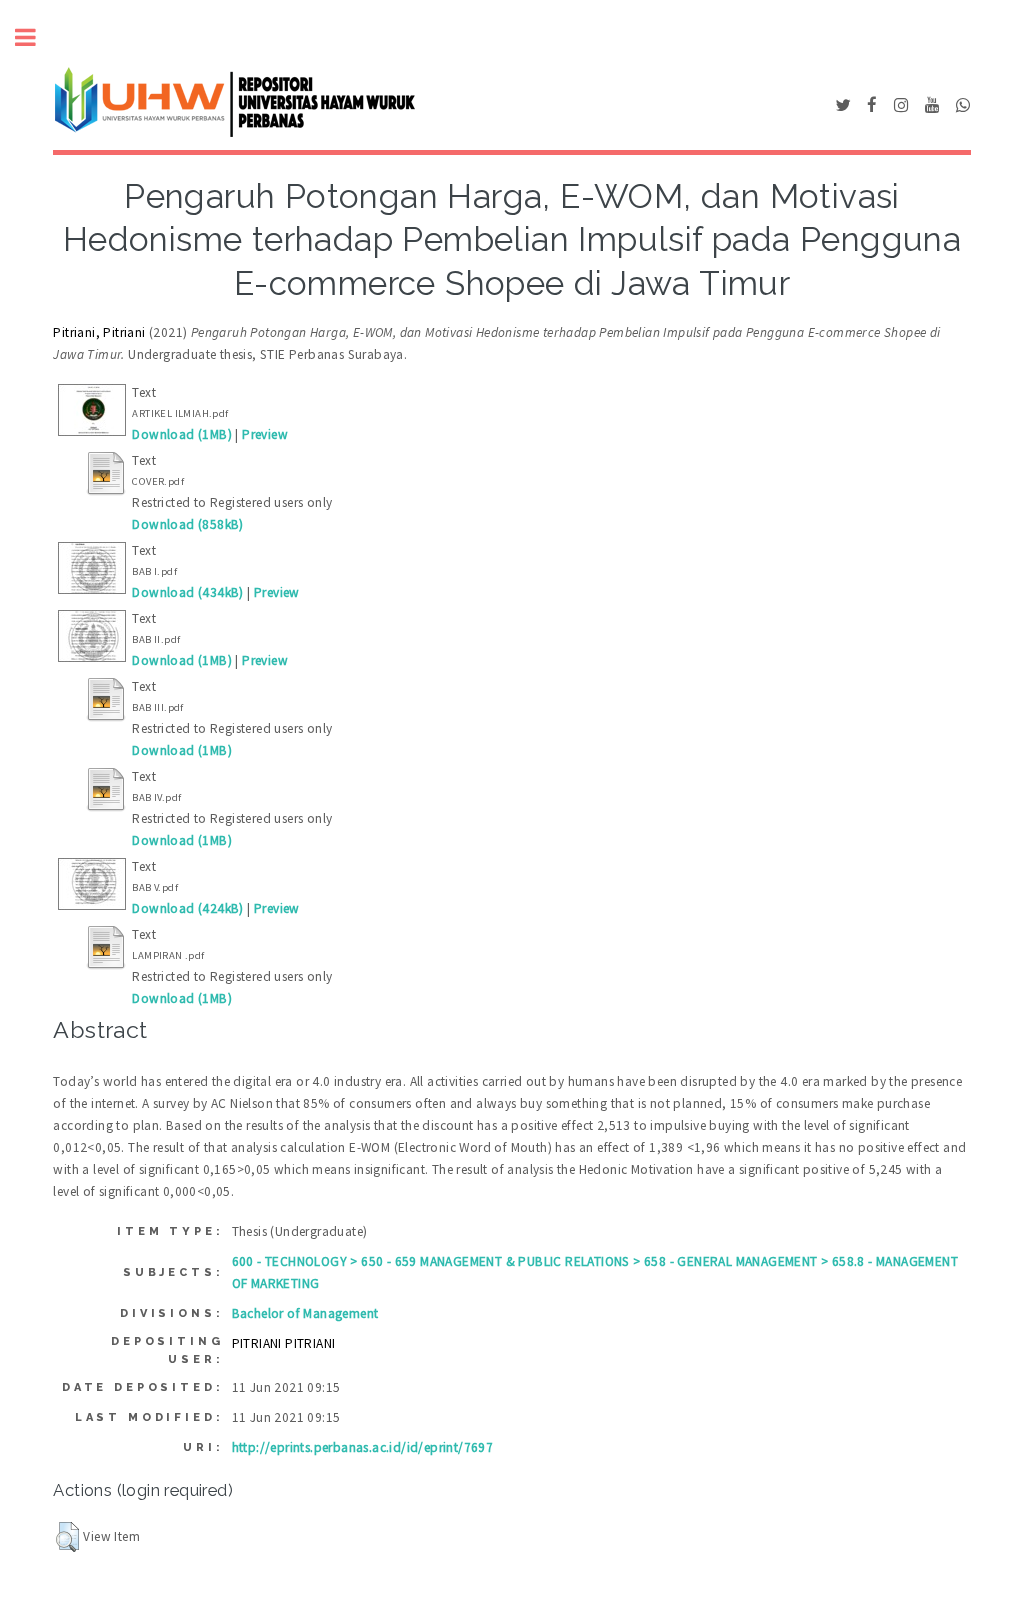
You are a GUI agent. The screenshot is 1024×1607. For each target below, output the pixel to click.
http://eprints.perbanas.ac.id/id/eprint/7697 (363, 1447)
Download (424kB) (187, 908)
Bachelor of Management (305, 1313)
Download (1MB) (182, 434)
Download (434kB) (187, 592)
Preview (265, 434)
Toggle (36, 37)
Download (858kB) (187, 524)
